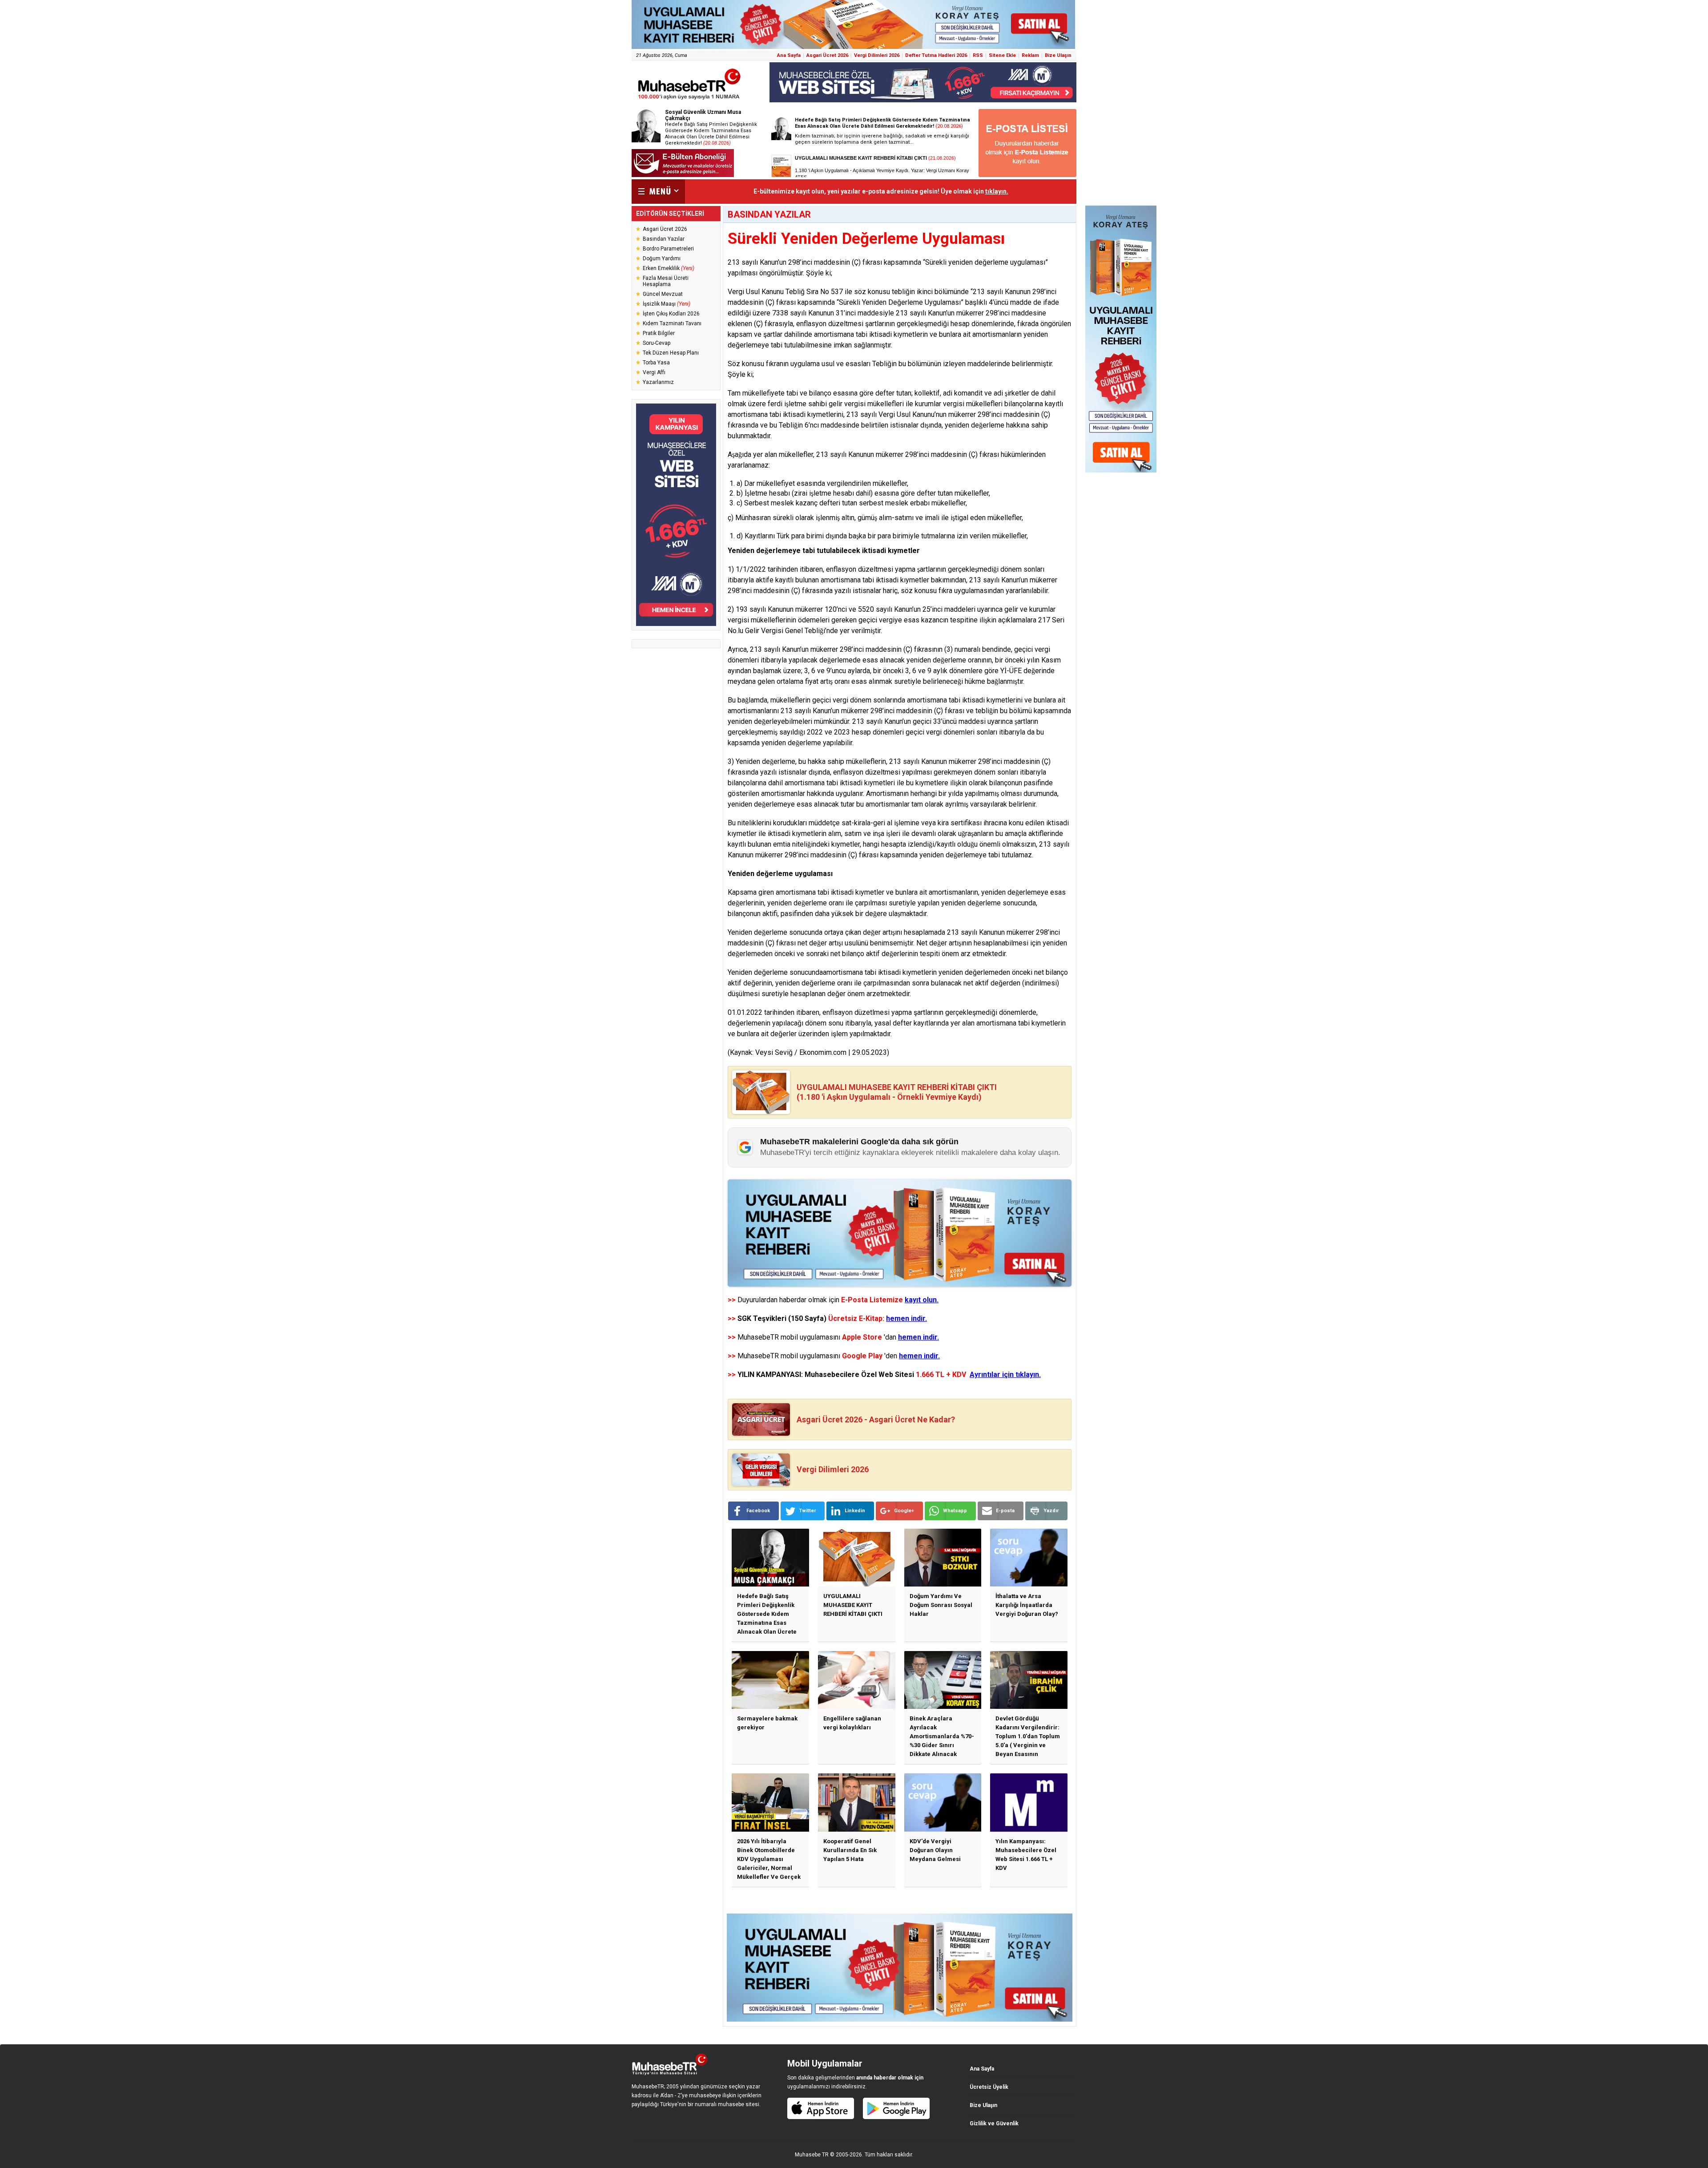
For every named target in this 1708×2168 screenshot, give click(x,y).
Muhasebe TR (812, 2155)
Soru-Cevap (657, 343)
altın (848, 518)
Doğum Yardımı (662, 258)
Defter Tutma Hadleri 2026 (936, 55)
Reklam (1030, 55)
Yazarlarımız (658, 382)
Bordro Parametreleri (668, 249)
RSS (978, 55)
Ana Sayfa (789, 55)
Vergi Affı (654, 372)
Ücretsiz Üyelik (989, 2087)
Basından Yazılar (664, 239)
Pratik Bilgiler (659, 333)
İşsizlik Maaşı (667, 304)
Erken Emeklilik (669, 268)
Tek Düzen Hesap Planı (671, 353)
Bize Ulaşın (1058, 55)
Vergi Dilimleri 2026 (877, 55)
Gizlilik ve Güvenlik (994, 2124)
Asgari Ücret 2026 (827, 55)
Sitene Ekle (1002, 55)
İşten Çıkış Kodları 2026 (671, 314)
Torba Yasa (656, 363)
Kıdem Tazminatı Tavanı (672, 323)
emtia (782, 844)
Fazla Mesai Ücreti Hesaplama (666, 281)
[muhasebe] (689, 99)
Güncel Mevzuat (663, 294)
